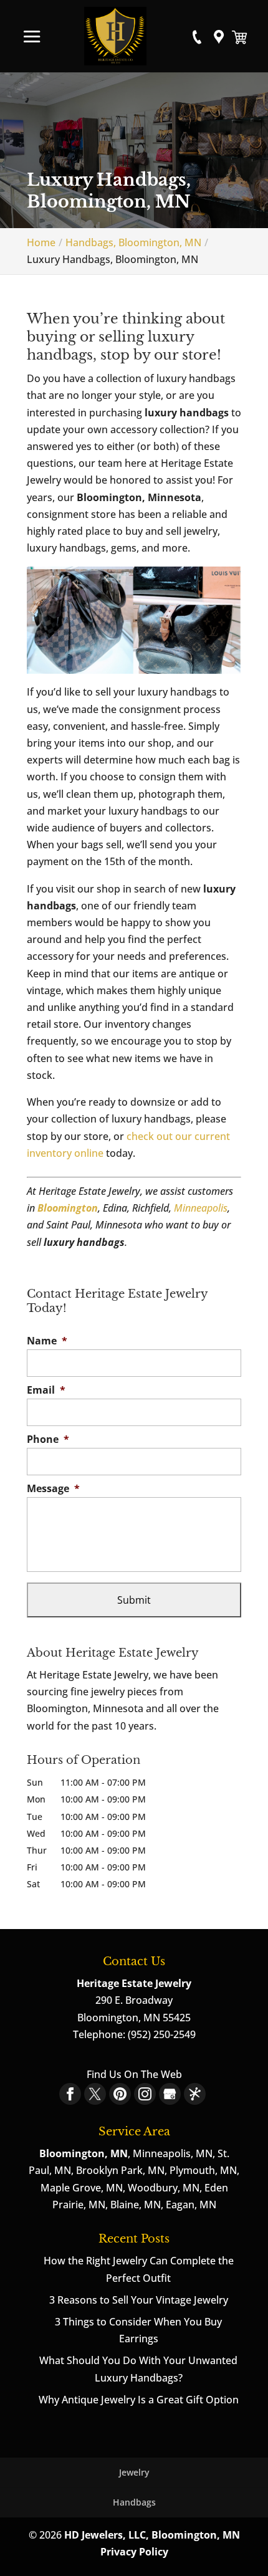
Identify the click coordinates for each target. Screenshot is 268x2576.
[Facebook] (70, 2094)
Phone (48, 1439)
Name (47, 1341)
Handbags (134, 2502)
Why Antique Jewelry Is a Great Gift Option (139, 2400)
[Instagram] (145, 2094)
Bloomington (68, 1208)
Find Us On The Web (134, 2074)
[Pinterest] (120, 2094)
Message (53, 1489)
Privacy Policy (134, 2552)
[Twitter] (95, 2094)
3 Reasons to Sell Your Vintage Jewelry (139, 2300)
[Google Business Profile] (170, 2094)
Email (46, 1390)
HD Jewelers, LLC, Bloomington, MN (152, 2535)
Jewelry (134, 2472)
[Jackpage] (195, 2094)
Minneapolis (201, 1208)
